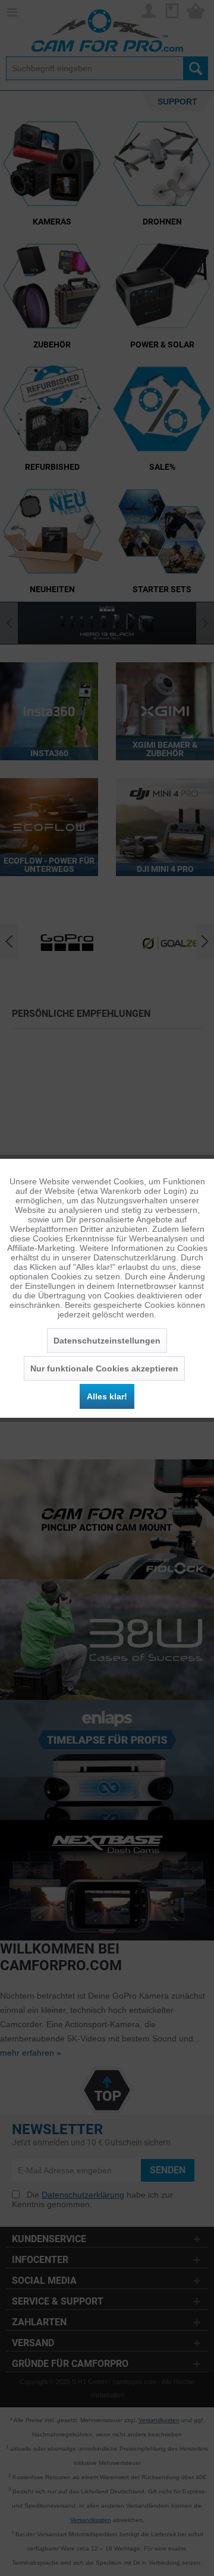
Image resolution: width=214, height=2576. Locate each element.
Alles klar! (107, 1396)
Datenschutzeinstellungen (107, 1341)
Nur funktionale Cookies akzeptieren (104, 1368)
